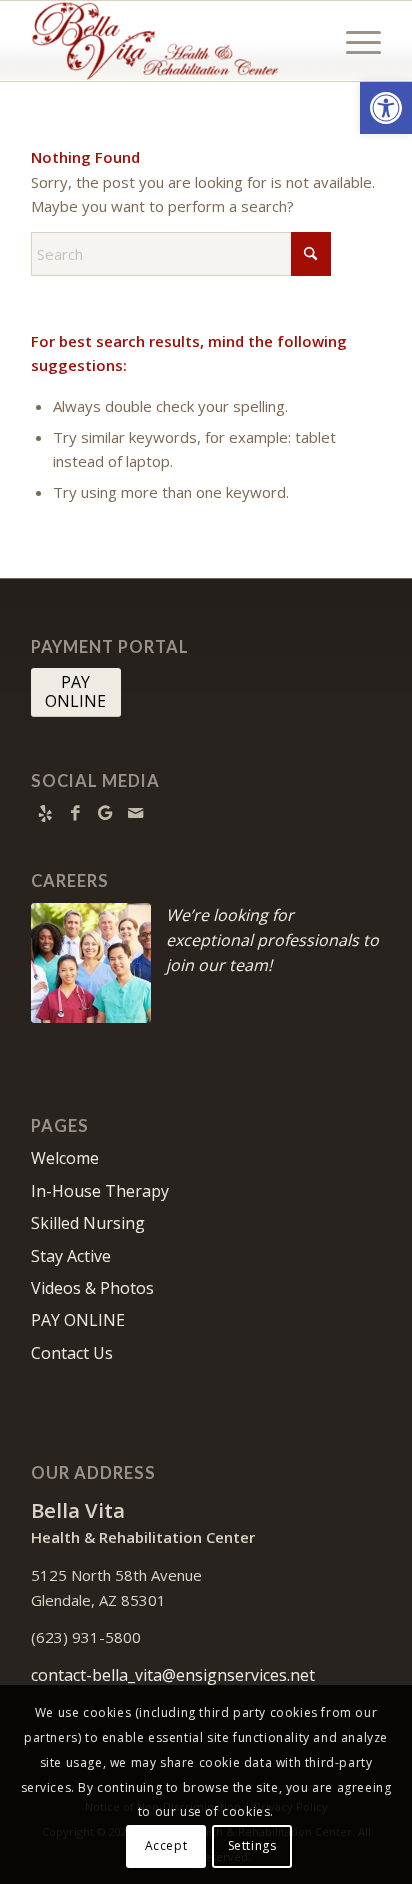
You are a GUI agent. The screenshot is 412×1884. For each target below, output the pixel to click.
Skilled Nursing (88, 1223)
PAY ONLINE (78, 1320)
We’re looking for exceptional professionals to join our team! (272, 940)
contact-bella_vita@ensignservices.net (173, 1675)
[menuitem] (353, 41)
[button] (386, 108)
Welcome (65, 1158)
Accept (166, 1845)
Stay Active (71, 1256)
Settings (252, 1845)
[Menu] (353, 41)
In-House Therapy (100, 1191)
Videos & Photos (92, 1288)
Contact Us (72, 1353)
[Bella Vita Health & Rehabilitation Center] (171, 41)
